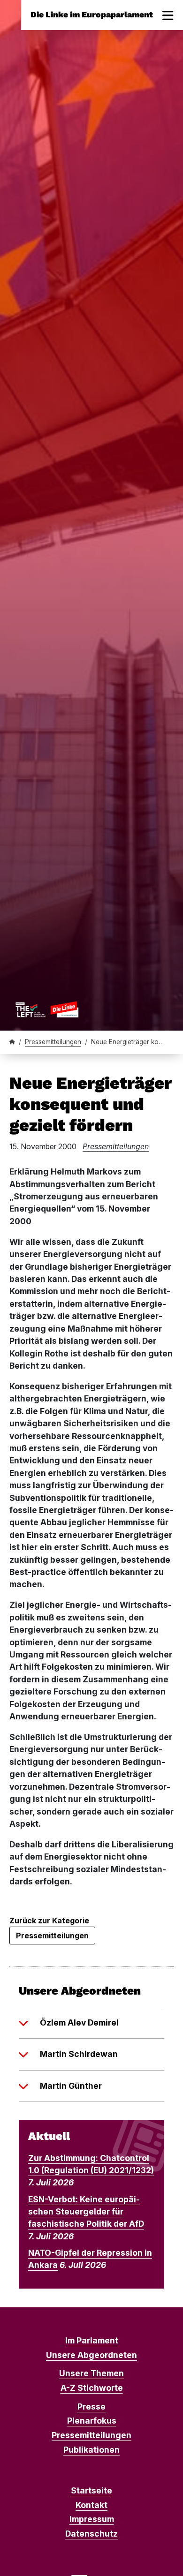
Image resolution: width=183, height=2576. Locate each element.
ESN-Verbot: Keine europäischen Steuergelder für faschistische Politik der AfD (86, 2212)
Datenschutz (91, 2534)
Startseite (91, 2490)
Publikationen (91, 2450)
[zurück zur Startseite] (47, 1009)
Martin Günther (71, 2086)
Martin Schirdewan (79, 2054)
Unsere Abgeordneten (91, 2355)
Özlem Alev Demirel (79, 2022)
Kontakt (91, 2505)
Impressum (92, 2519)
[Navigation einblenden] (168, 15)
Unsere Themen (91, 2373)
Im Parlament (92, 2340)
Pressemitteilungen (53, 1042)
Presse (91, 2407)
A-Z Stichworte (92, 2388)
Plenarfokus (92, 2421)
